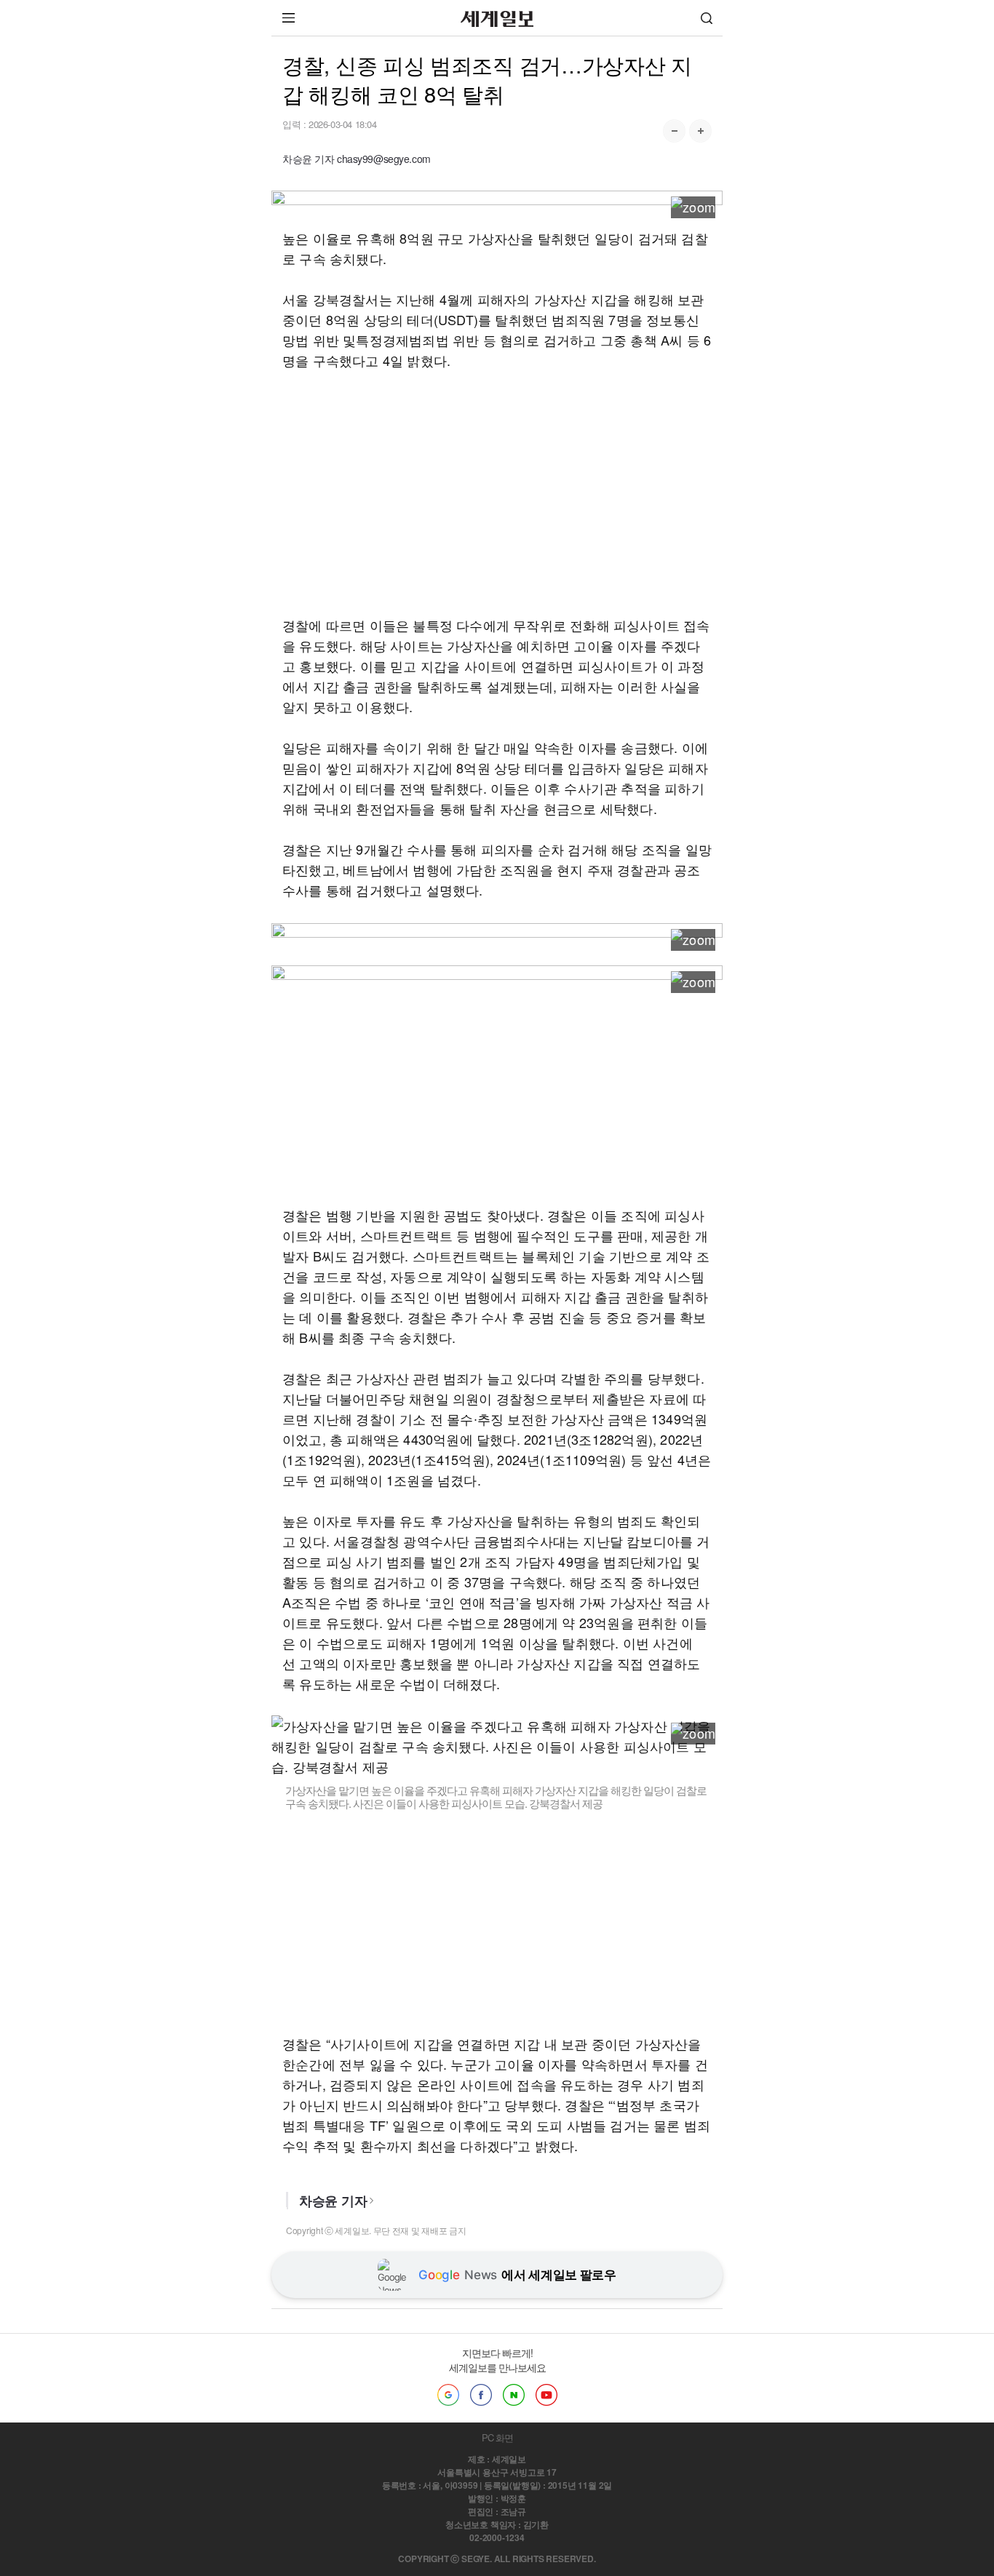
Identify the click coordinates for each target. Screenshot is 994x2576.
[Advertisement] (497, 493)
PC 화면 (497, 2437)
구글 (448, 2395)
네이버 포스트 (514, 2395)
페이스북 (481, 2395)
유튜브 (546, 2395)
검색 (707, 18)
